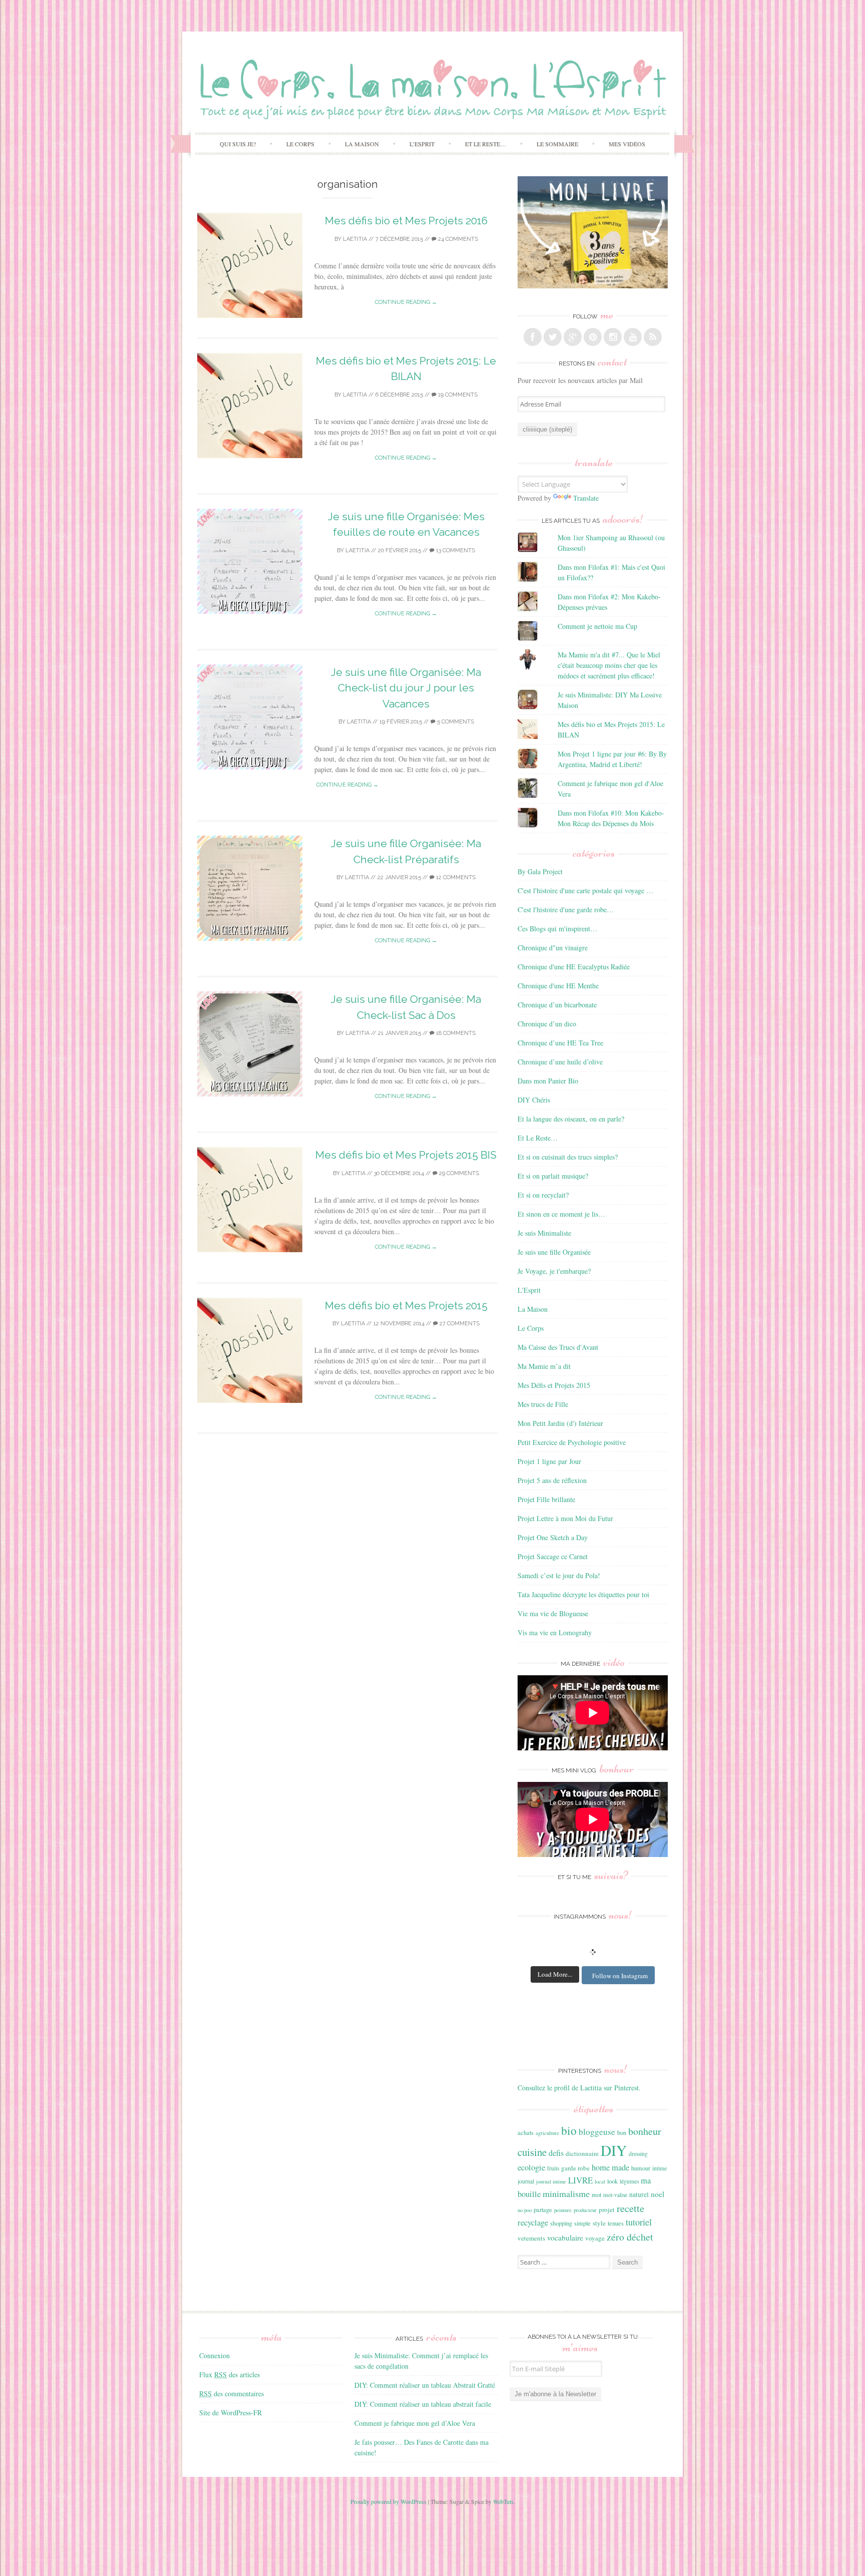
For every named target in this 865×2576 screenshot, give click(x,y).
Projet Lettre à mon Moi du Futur (565, 1518)
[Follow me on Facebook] (533, 337)
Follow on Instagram (620, 1976)
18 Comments (455, 1033)
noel (658, 2194)
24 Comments (457, 239)
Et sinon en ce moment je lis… (561, 1214)
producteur (585, 2210)
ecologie (531, 2167)
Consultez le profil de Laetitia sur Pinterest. (579, 2088)
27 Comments (459, 1324)
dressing (638, 2154)
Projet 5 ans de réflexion (552, 1480)
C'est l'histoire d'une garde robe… (566, 909)
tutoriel (639, 2222)
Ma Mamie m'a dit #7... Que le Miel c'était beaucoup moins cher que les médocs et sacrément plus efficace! (609, 665)
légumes (629, 2181)
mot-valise (615, 2195)
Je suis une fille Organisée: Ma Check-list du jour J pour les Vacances (406, 688)
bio (569, 2130)
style (599, 2223)
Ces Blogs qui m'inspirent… (557, 929)
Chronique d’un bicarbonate (557, 1005)
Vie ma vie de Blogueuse (553, 1613)
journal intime (551, 2181)
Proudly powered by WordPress (388, 2501)
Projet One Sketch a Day (553, 1537)
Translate (586, 498)
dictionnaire (582, 2153)
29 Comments (458, 1173)
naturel (639, 2194)
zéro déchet (630, 2237)
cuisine (532, 2152)
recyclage (533, 2222)
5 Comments (455, 722)
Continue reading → (406, 302)
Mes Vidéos (627, 144)
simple (582, 2223)
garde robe (575, 2168)
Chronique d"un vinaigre (553, 948)
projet (607, 2210)
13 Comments (455, 550)
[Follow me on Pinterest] (593, 337)
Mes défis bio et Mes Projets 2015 (406, 1306)
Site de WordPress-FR (231, 2413)
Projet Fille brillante (546, 1499)
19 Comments (457, 395)
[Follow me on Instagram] (613, 337)
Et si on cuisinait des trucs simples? (568, 1157)
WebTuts (503, 2501)
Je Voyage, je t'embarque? (554, 1271)
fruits (553, 2168)
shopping (561, 2223)
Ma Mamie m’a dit (544, 1366)
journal (526, 2181)
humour (641, 2168)
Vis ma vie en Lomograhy (555, 1632)
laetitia (355, 239)
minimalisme (566, 2193)
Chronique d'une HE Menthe (558, 986)
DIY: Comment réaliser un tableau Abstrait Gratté (425, 2385)
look (612, 2181)
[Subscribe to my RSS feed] (653, 337)
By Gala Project (540, 871)
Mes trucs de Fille (543, 1404)
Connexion (214, 2355)
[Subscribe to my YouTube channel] (633, 337)
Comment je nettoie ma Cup (597, 626)
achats (526, 2132)
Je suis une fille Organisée (554, 1252)
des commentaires (232, 2394)
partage (543, 2210)
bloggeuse (597, 2132)
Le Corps (300, 144)
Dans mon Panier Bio (548, 1081)
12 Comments (455, 877)
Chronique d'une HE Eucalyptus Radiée (574, 967)
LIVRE (580, 2180)
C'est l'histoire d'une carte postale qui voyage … (585, 890)
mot (596, 2194)
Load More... (555, 1974)
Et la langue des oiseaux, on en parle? (571, 1119)
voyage (595, 2238)
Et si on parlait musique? (553, 1176)
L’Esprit (422, 144)
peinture (563, 2210)
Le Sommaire (557, 144)
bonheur (645, 2131)
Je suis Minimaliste (544, 1233)
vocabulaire (565, 2238)
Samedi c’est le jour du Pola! (559, 1575)
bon (622, 2132)
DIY (614, 2150)
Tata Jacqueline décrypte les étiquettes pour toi (583, 1594)
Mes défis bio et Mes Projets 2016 (406, 221)
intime (660, 2168)
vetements (531, 2238)
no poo (525, 2210)
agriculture (547, 2133)
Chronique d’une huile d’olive (560, 1062)
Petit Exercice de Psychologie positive (572, 1442)
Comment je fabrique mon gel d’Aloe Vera (415, 2423)
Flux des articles (230, 2374)
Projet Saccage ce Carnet (553, 1556)
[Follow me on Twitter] (553, 337)
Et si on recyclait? (543, 1195)
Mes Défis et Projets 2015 (554, 1385)
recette (630, 2208)
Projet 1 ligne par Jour (549, 1461)
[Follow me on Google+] (573, 337)
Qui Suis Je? (238, 144)
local (600, 2181)
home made (610, 2167)
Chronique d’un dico (547, 1024)
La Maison (362, 144)
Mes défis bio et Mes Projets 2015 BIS (406, 1155)
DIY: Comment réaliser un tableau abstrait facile (423, 2404)
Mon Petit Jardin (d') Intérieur (560, 1423)
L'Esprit (529, 1290)
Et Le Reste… (486, 144)
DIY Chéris (534, 1100)
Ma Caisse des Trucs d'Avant (558, 1347)
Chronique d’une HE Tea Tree (560, 1043)
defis (556, 2153)
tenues (616, 2223)
